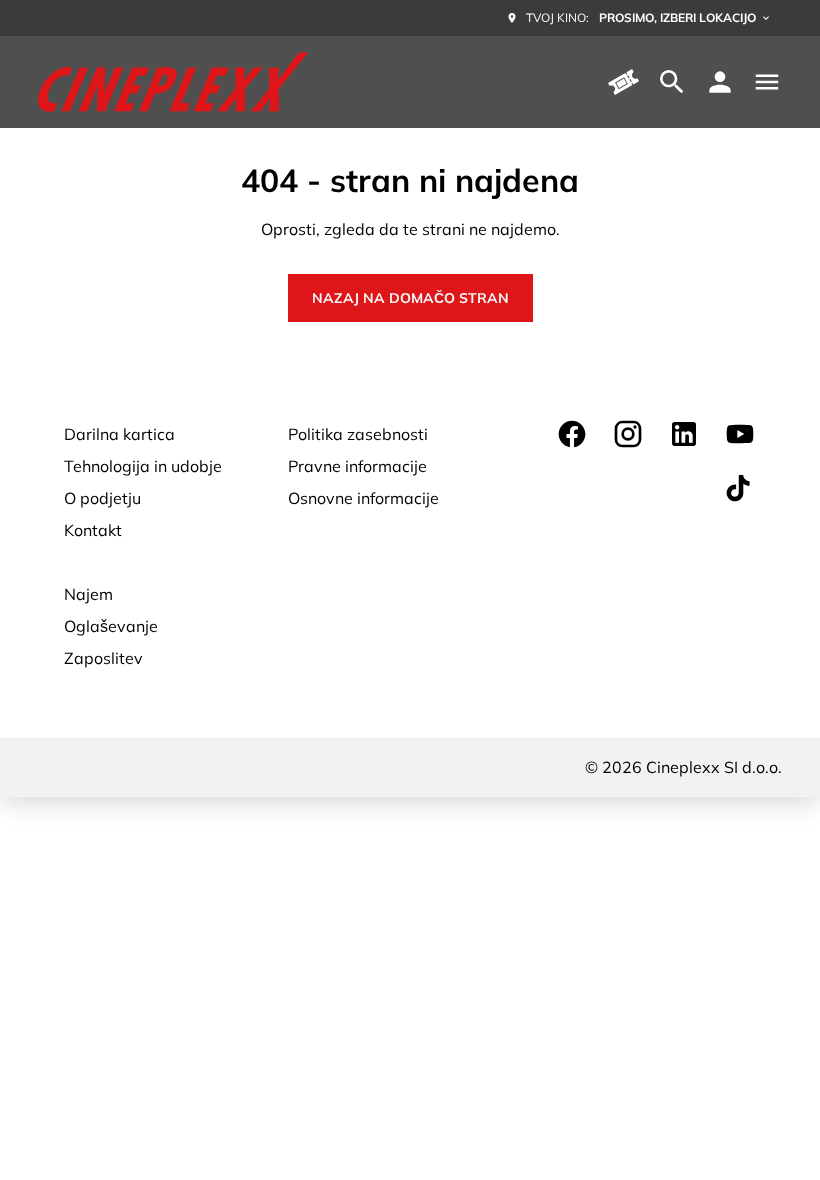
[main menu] (767, 82)
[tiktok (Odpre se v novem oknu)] (740, 490)
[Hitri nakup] (624, 82)
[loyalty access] (720, 82)
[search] (672, 82)
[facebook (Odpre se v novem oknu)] (572, 434)
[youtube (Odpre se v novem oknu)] (740, 434)
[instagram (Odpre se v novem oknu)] (628, 434)
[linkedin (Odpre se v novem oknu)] (684, 434)
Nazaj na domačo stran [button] (410, 298)
